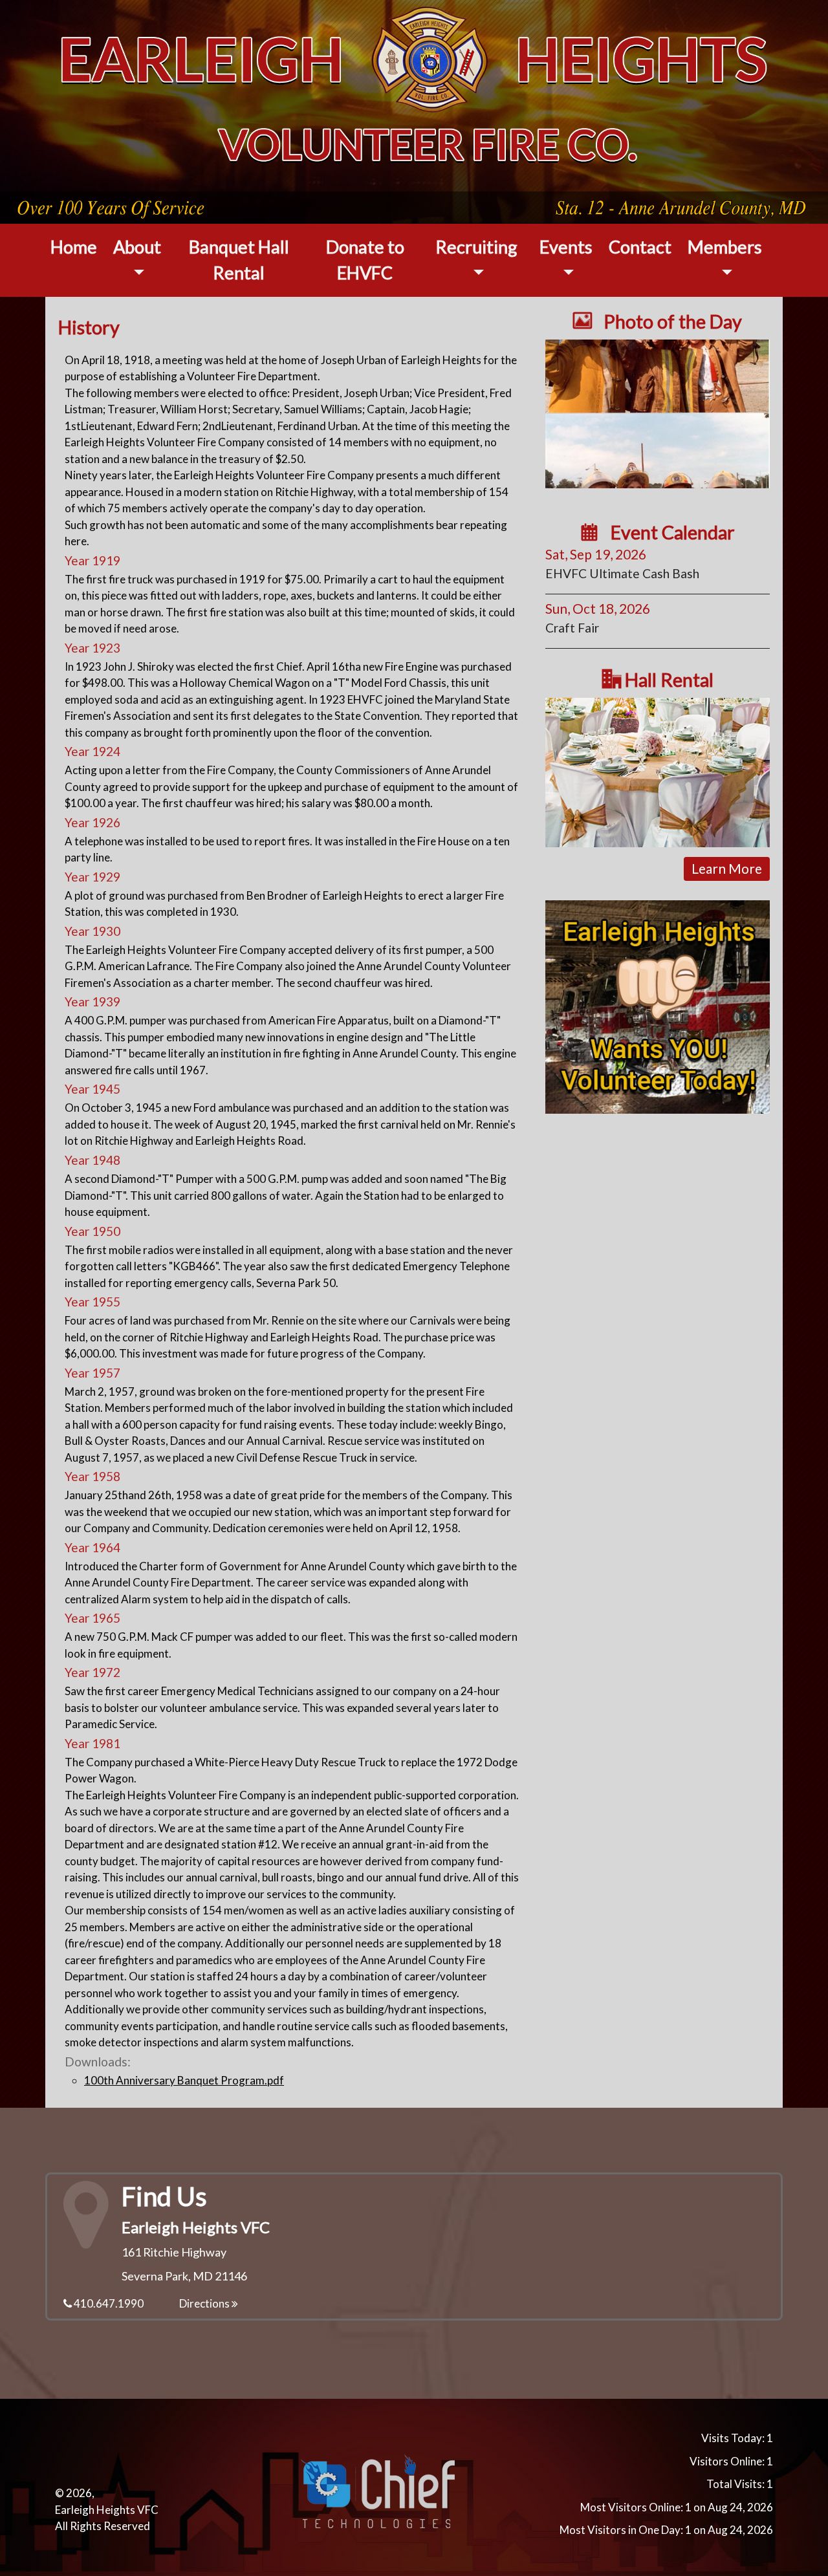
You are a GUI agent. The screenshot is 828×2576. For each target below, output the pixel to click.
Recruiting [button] (476, 247)
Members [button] (725, 247)
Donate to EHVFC (365, 260)
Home (74, 247)
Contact (640, 247)
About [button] (137, 247)
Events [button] (566, 247)
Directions (205, 2303)
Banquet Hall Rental (239, 260)
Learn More (727, 868)
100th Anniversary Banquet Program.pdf (184, 2080)
